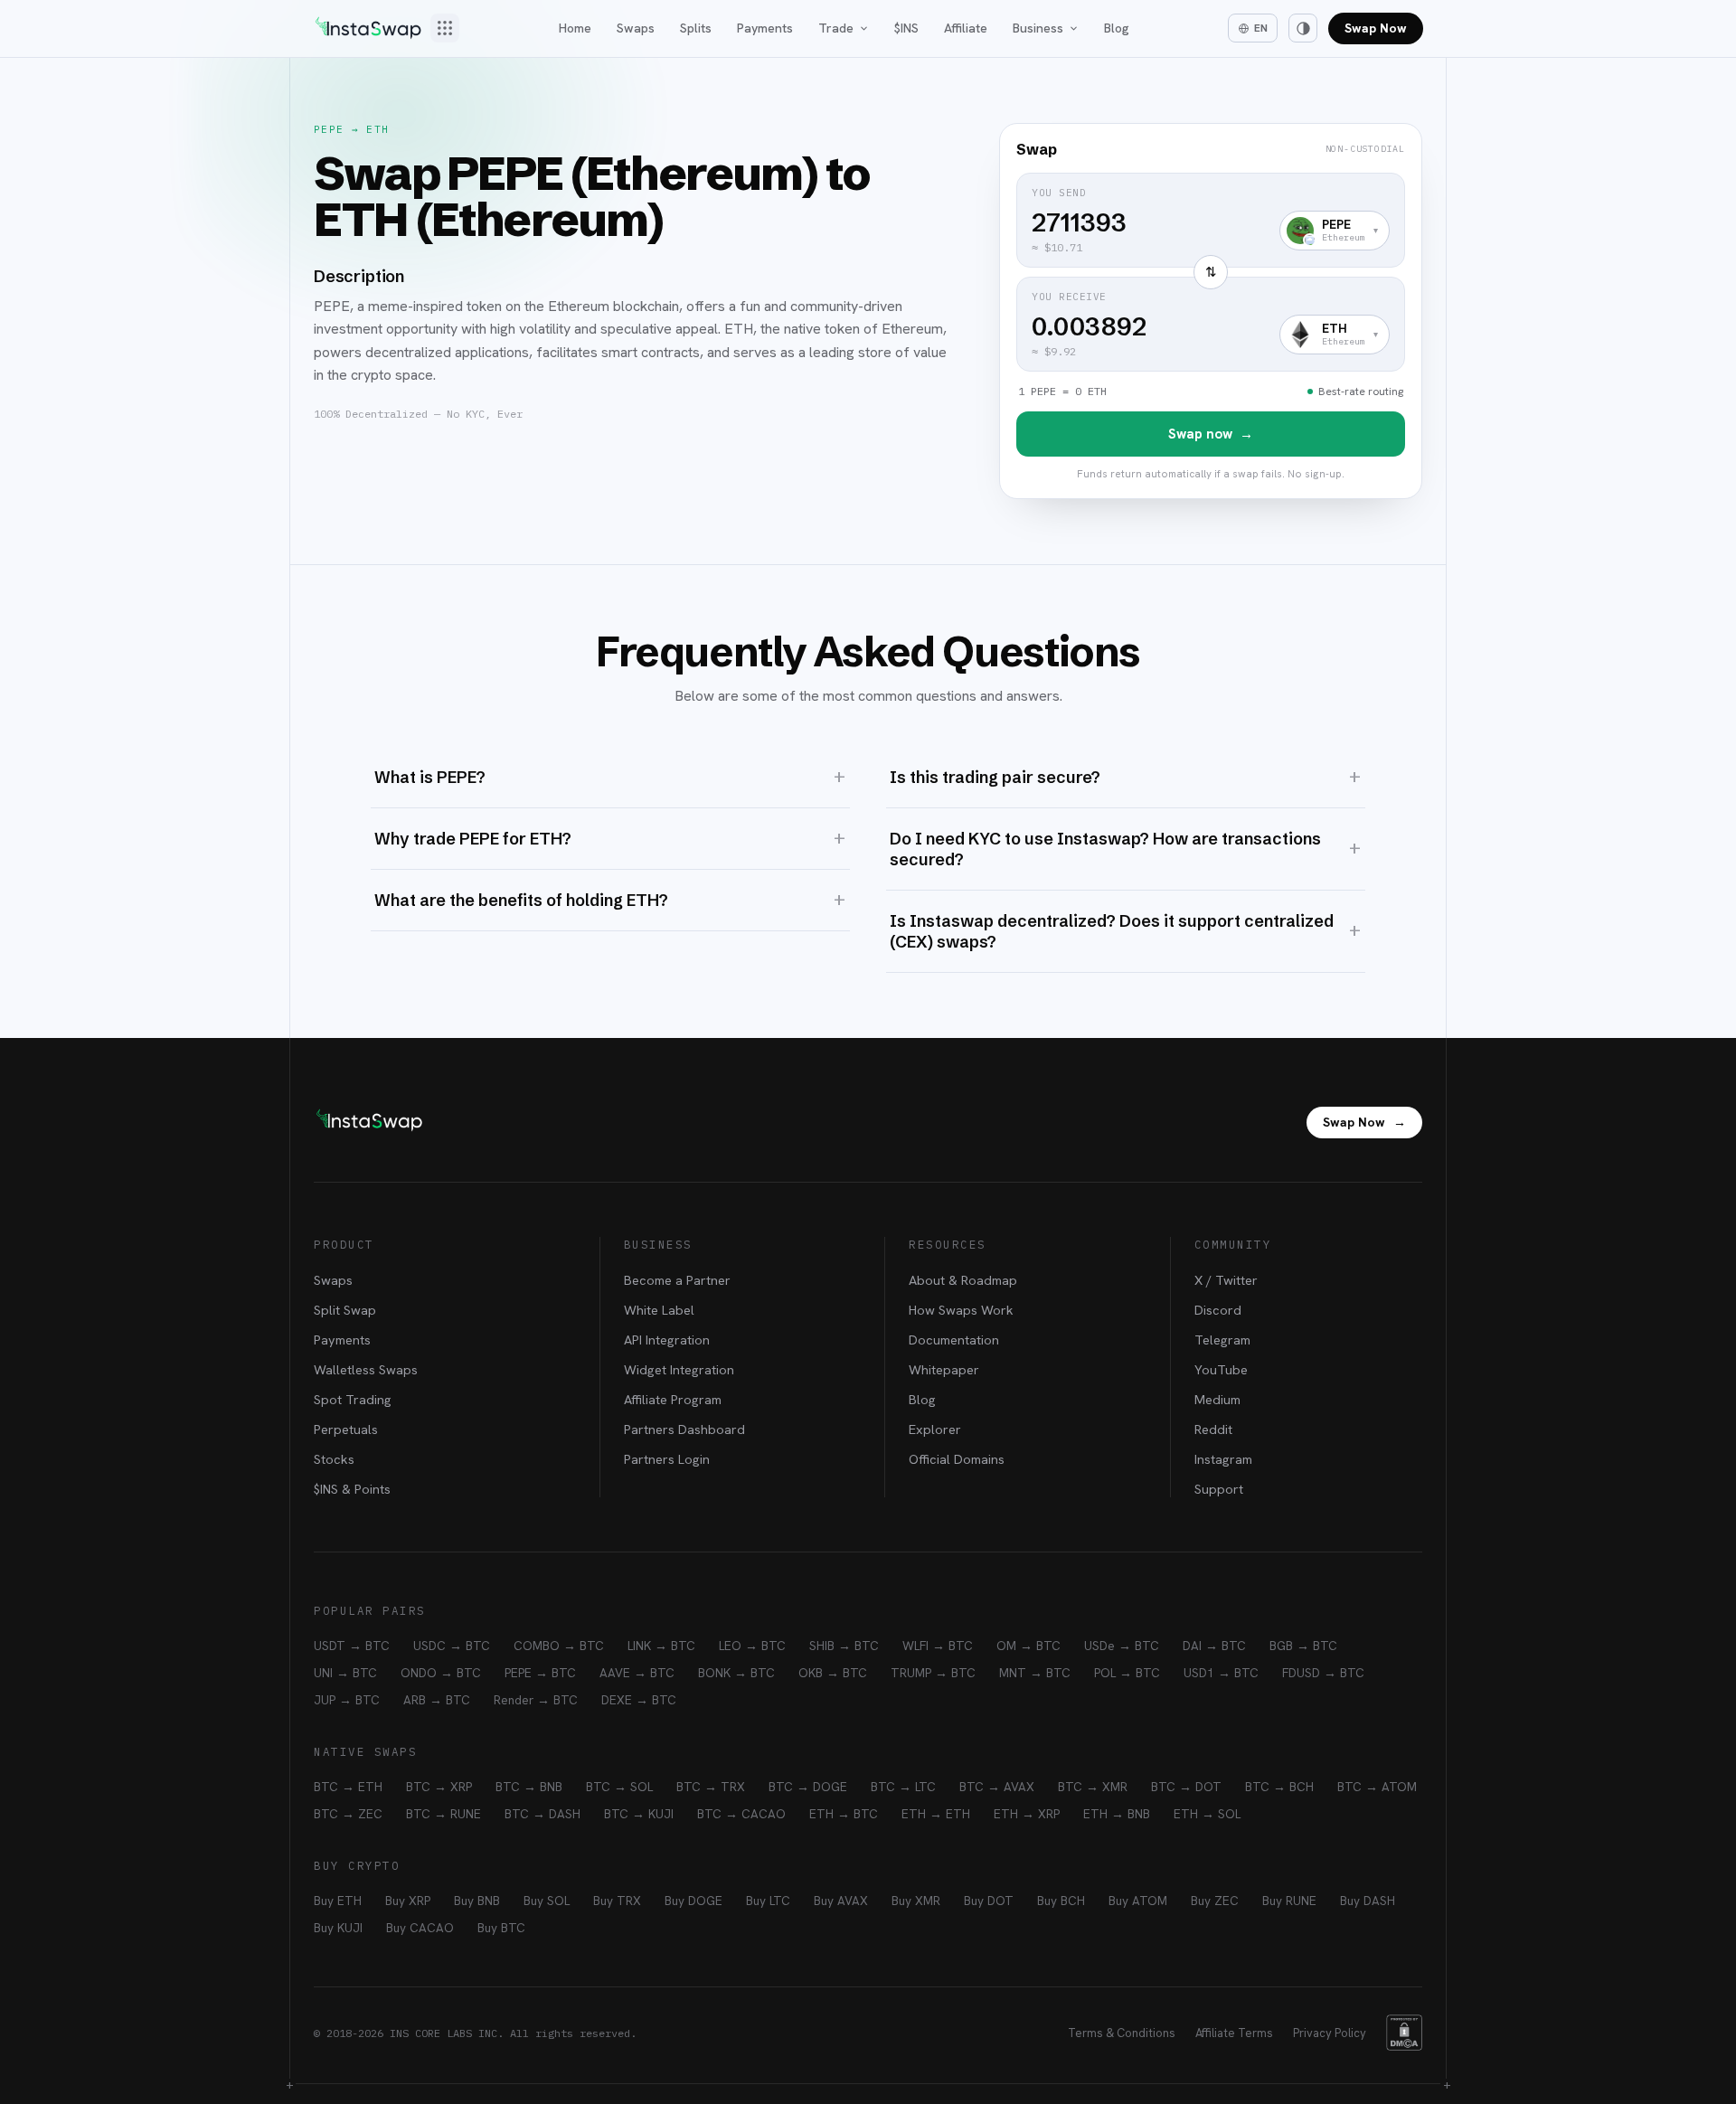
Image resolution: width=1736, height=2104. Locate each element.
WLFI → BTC (938, 1646)
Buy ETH (338, 1901)
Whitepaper (944, 1369)
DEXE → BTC (639, 1700)
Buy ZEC (1215, 1901)
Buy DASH (1368, 1901)
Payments (765, 28)
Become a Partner (677, 1280)
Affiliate (966, 28)
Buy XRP (408, 1901)
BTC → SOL (619, 1787)
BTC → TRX (711, 1787)
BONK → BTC (736, 1673)
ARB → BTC (437, 1700)
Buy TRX (617, 1901)
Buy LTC (768, 1901)
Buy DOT (989, 1901)
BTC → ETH (348, 1787)
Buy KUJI (338, 1928)
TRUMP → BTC (933, 1673)
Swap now (1211, 434)
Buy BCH (1061, 1901)
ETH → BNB (1117, 1814)
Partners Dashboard (684, 1429)
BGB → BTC (1303, 1646)
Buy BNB (477, 1901)
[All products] (445, 28)
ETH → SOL (1207, 1814)
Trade (836, 28)
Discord (1218, 1310)
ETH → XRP (1027, 1814)
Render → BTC (536, 1700)
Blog (1117, 28)
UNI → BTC (345, 1673)
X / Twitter (1226, 1280)
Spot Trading (353, 1399)
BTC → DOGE (808, 1787)
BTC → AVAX (997, 1787)
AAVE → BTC (637, 1673)
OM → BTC (1028, 1646)
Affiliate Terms (1234, 2033)
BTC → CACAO (741, 1814)
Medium (1217, 1399)
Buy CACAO (420, 1928)
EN (1261, 28)
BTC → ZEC (348, 1814)
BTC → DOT (1186, 1787)
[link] (1211, 311)
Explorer (935, 1429)
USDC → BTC (452, 1646)
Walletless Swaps (366, 1369)
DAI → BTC (1214, 1646)
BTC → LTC (903, 1787)
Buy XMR (916, 1901)
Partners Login (667, 1459)
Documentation (954, 1340)
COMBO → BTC (559, 1646)
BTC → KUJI (639, 1814)
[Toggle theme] (1303, 28)
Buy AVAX (841, 1901)
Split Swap (345, 1310)
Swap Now (1376, 28)
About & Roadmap (963, 1280)
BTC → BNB (529, 1787)
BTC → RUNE (443, 1814)
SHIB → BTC (844, 1646)
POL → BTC (1127, 1673)
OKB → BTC (833, 1673)
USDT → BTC (352, 1646)
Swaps (636, 28)
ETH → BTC (844, 1814)
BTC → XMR (1093, 1787)
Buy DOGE (693, 1901)
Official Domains (957, 1459)
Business (1038, 28)
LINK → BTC (661, 1646)
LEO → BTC (752, 1646)
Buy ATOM (1138, 1901)
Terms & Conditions (1122, 2033)
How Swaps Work (961, 1310)
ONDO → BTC (441, 1673)
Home (575, 28)
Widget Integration (679, 1369)
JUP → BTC (347, 1700)
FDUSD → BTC (1323, 1673)
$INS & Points (352, 1489)
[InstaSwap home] (368, 28)
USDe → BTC (1122, 1646)
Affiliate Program (673, 1399)
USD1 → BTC (1221, 1673)
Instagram (1223, 1459)
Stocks (334, 1459)
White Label (659, 1310)
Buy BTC (501, 1928)
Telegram (1222, 1340)
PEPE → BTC (540, 1673)
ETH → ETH (936, 1814)
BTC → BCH (1279, 1787)
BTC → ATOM (1377, 1787)
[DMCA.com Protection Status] (1404, 2033)
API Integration (667, 1340)
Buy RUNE (1289, 1901)
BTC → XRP (439, 1787)
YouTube (1221, 1369)
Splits (696, 28)
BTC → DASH (542, 1814)
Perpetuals (346, 1429)
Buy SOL (547, 1901)
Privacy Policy (1330, 2033)
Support (1219, 1489)
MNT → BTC (1035, 1673)
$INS (906, 28)
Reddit (1213, 1429)
